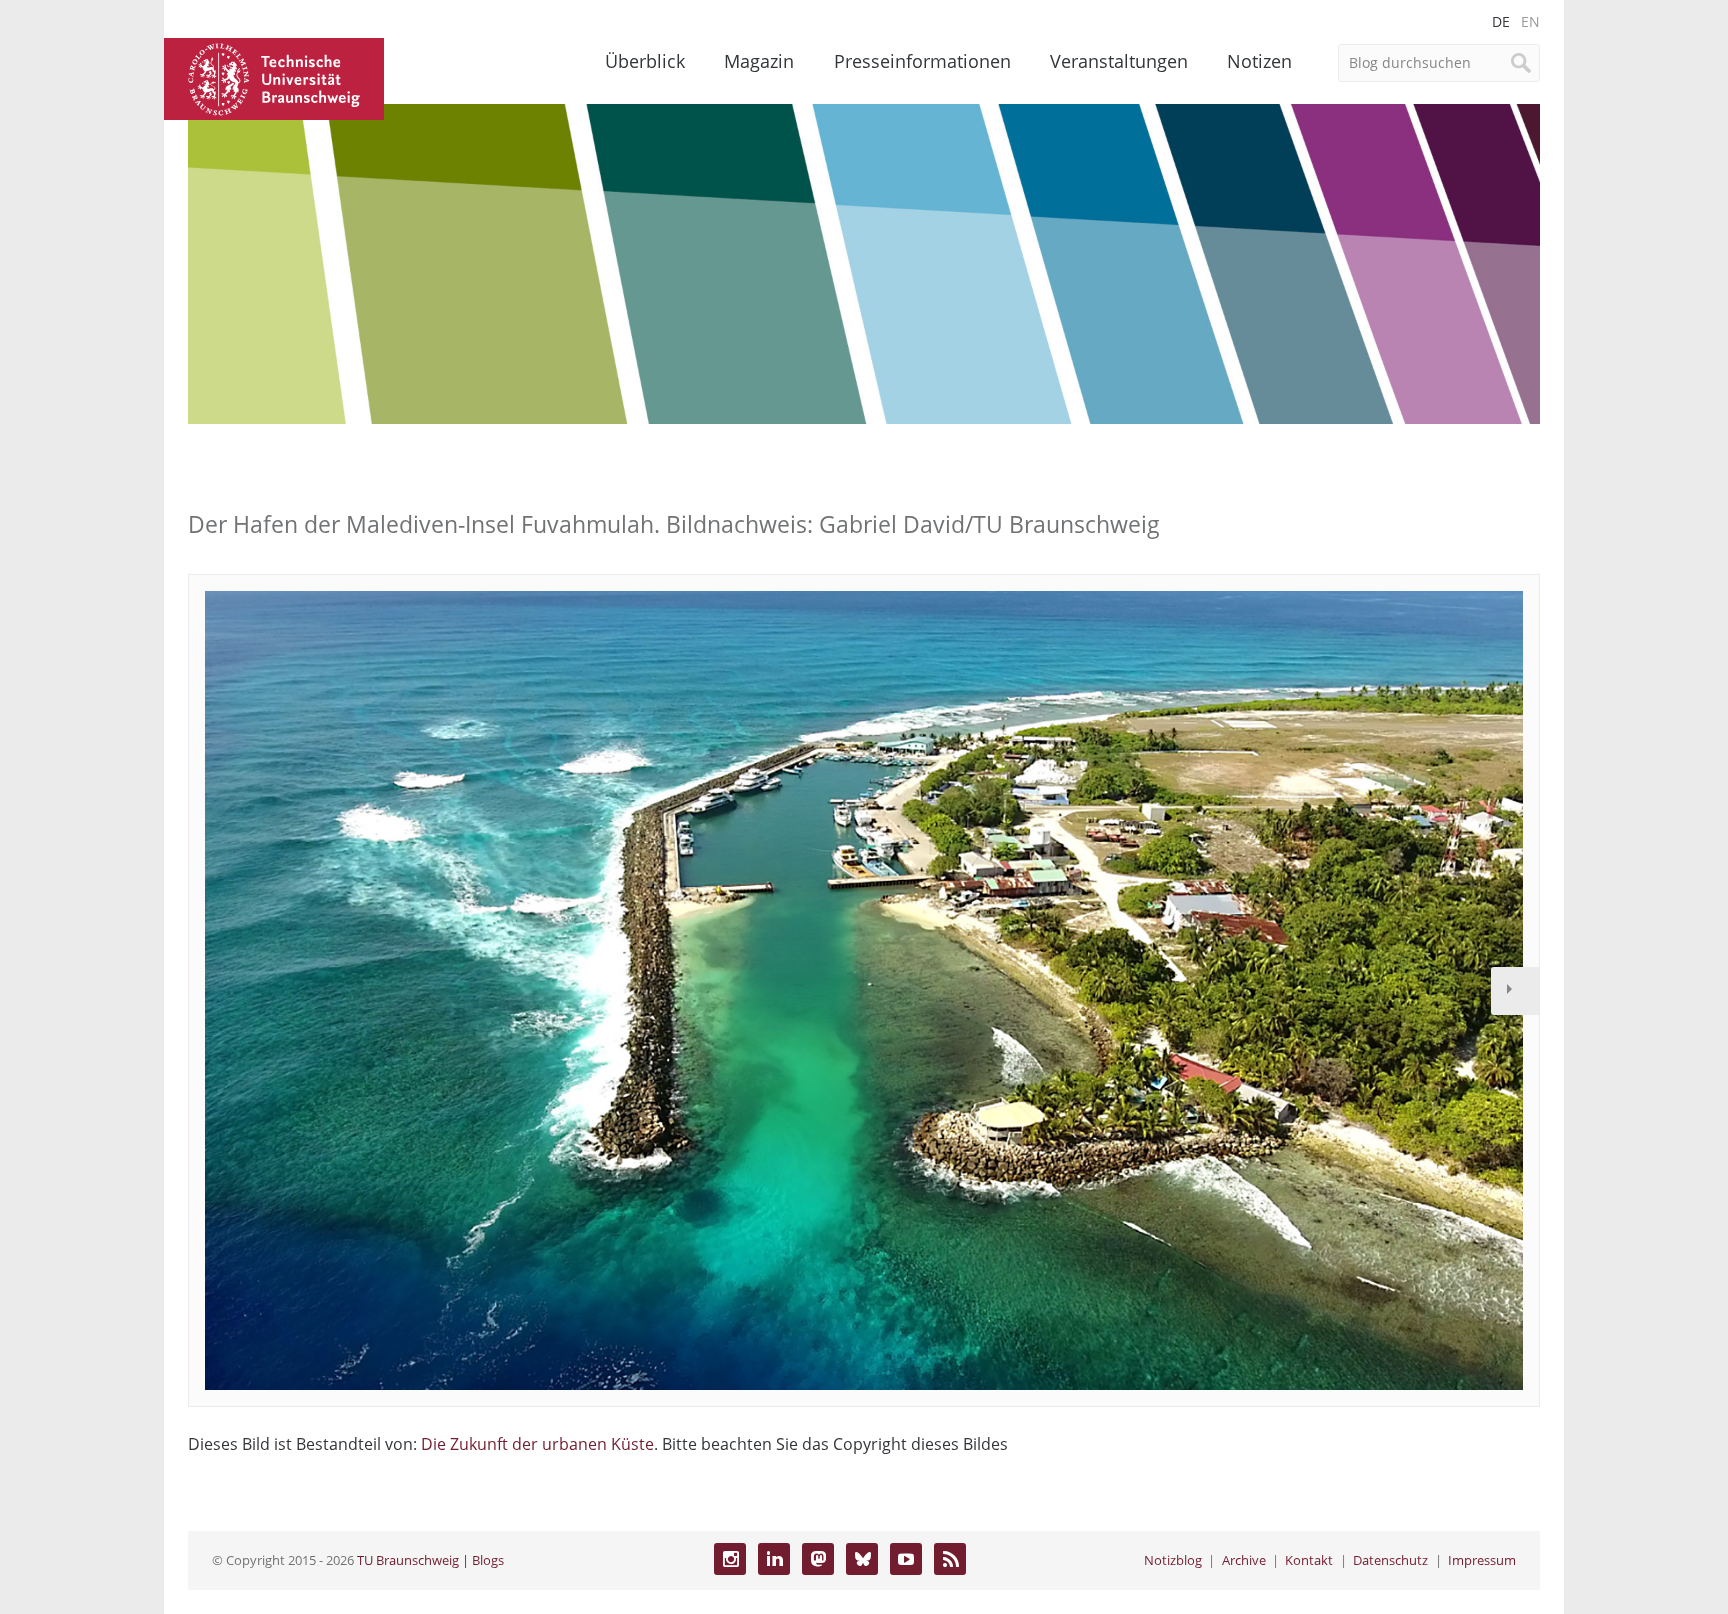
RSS (950, 1559)
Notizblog (1173, 1560)
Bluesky (862, 1559)
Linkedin (774, 1559)
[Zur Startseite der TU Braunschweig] (274, 77)
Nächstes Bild (1515, 991)
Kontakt (1309, 1560)
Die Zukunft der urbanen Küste (537, 1444)
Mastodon (818, 1559)
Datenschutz (1390, 1560)
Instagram (730, 1559)
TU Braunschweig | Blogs (430, 1560)
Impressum (1482, 1560)
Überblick (645, 61)
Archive (1244, 1560)
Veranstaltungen (1119, 61)
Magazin (759, 61)
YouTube (906, 1559)
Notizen (1259, 61)
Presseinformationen (922, 61)
